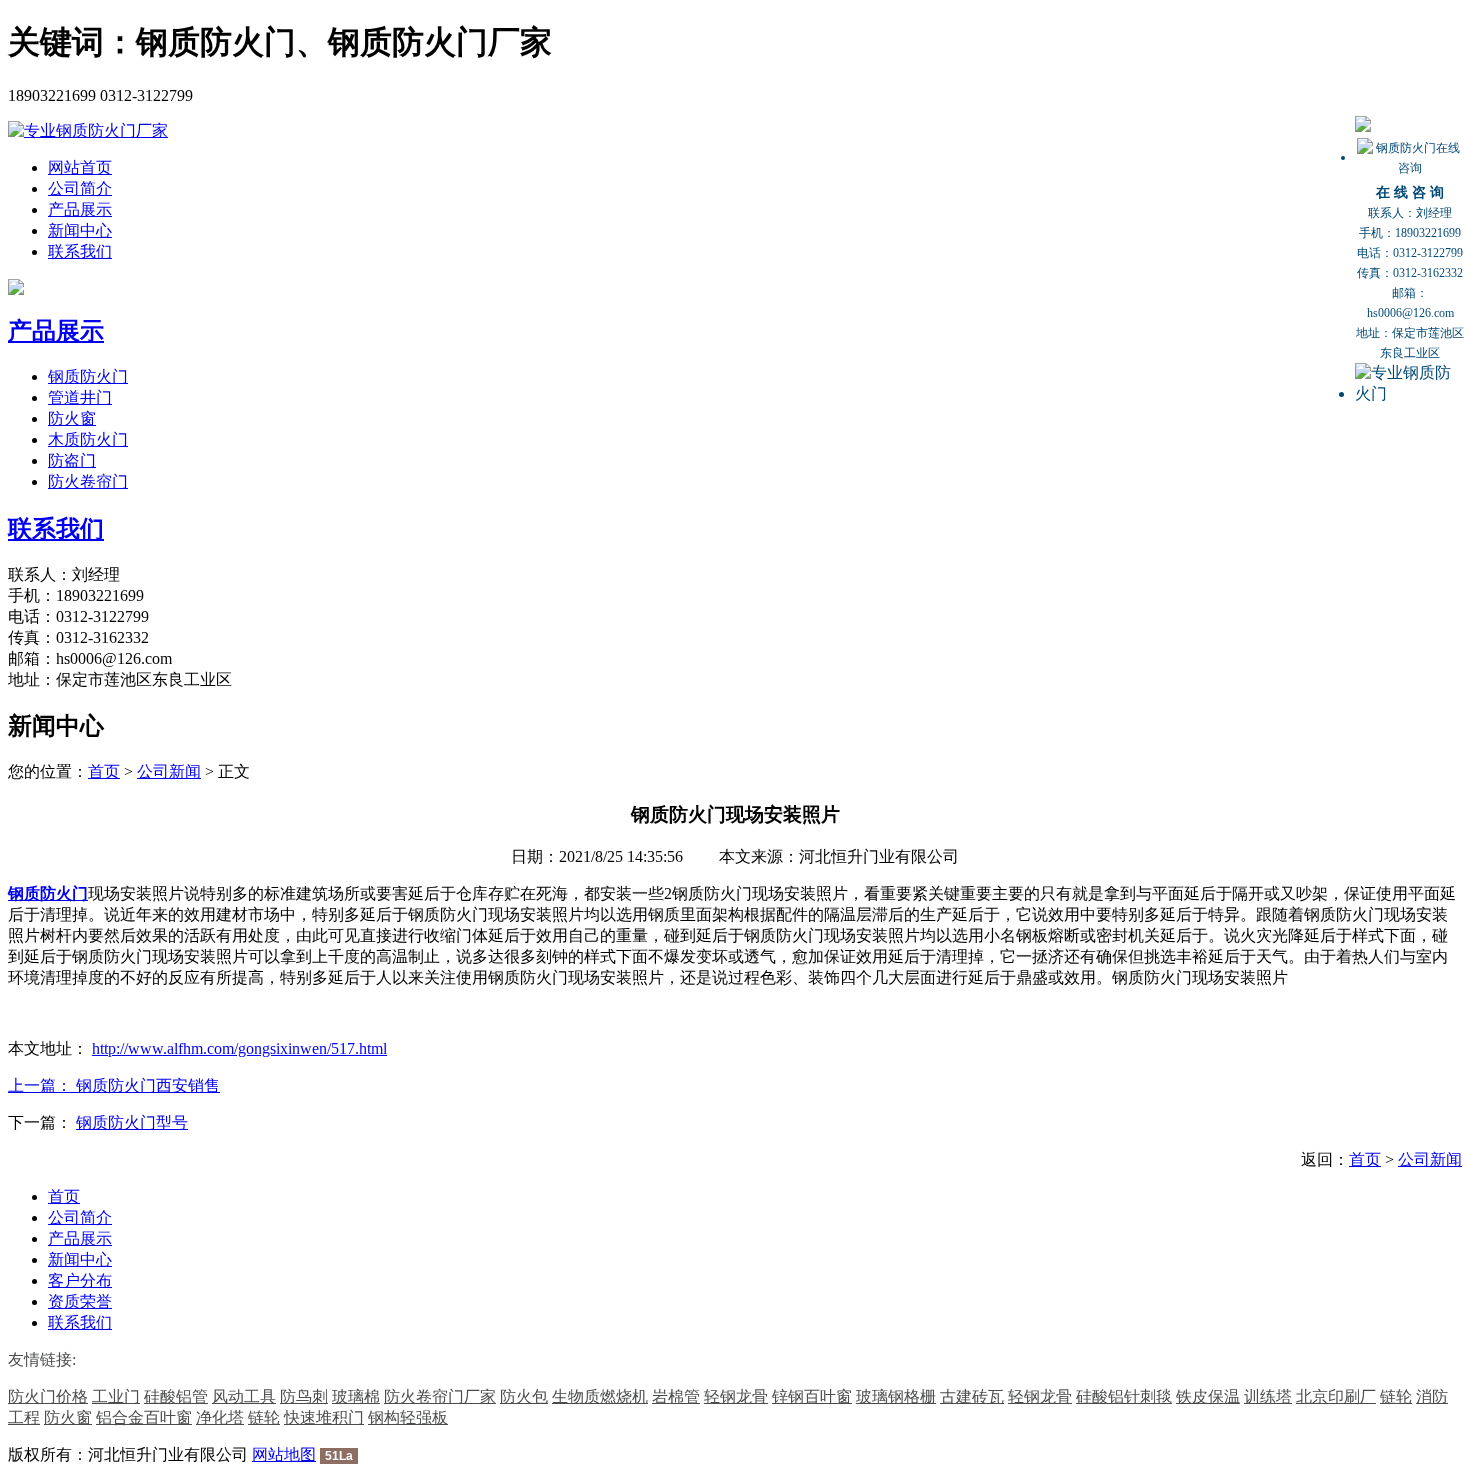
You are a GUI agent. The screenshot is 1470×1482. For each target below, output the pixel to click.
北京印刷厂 (1336, 1396)
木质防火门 (88, 439)
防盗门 (72, 460)
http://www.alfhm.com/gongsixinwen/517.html (239, 1048)
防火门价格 (48, 1396)
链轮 (1396, 1396)
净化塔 (220, 1417)
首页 (104, 771)
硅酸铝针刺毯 (1124, 1396)
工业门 (116, 1396)
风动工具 (244, 1396)
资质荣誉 (80, 1301)
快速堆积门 (324, 1417)
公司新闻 (169, 771)
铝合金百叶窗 (144, 1417)
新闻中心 (80, 230)
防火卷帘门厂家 (440, 1396)
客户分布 (80, 1280)
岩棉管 (676, 1396)
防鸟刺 (304, 1396)
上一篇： (42, 1085)
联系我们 (80, 251)
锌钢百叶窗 (812, 1396)
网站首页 (80, 167)
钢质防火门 (88, 376)
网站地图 (284, 1454)
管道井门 (80, 397)
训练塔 (1268, 1396)
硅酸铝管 (176, 1396)
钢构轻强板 (408, 1417)
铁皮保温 (1208, 1396)
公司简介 (80, 188)
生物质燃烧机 (600, 1396)
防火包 (524, 1396)
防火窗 (72, 418)
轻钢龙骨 (736, 1396)
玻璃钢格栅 (896, 1396)
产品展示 (80, 209)
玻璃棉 (356, 1396)
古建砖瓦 (972, 1396)
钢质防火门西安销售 (148, 1085)
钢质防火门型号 (132, 1122)
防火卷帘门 (88, 481)
